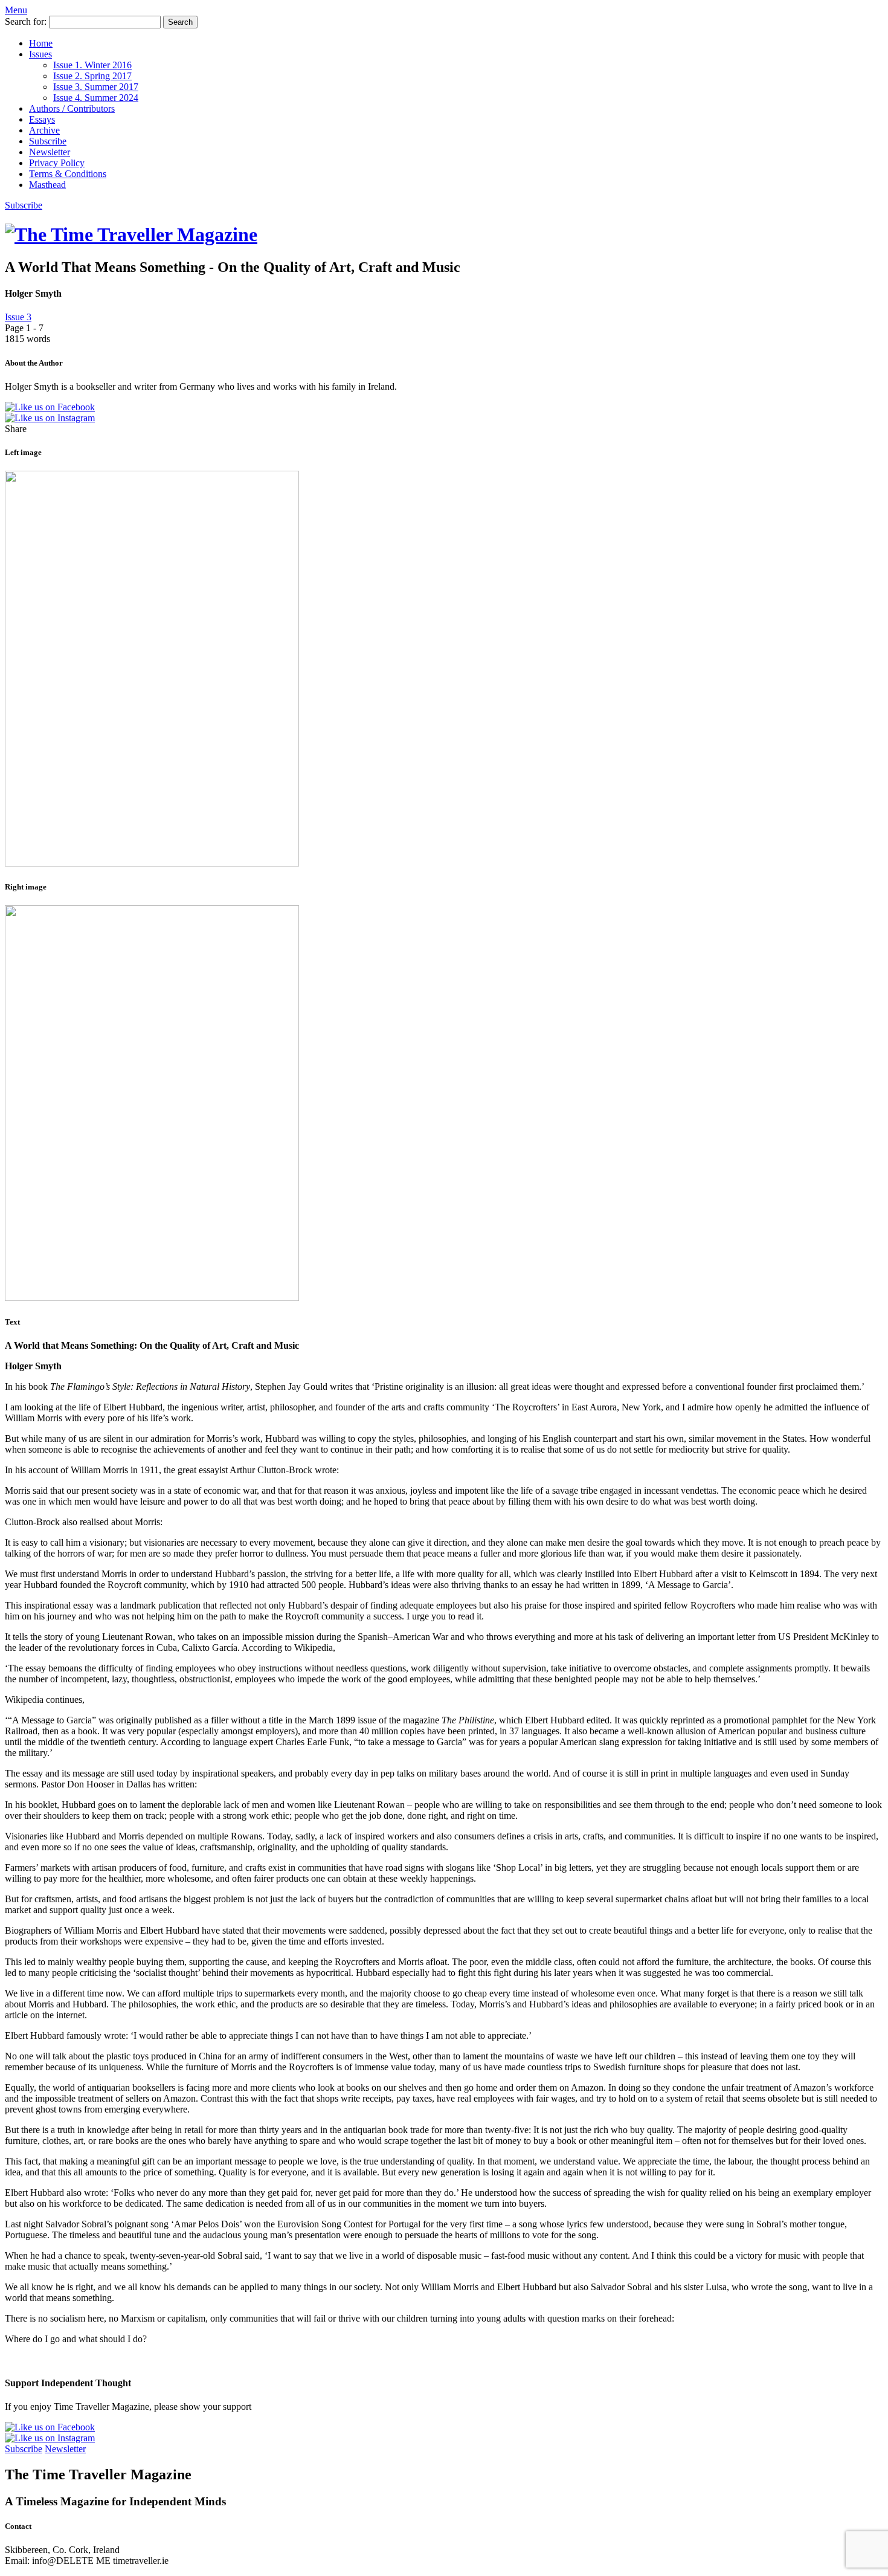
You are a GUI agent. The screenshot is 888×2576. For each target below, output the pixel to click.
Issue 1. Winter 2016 (92, 65)
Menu (16, 10)
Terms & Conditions (68, 174)
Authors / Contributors (72, 108)
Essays (42, 119)
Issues (40, 54)
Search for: (26, 21)
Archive (44, 130)
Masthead (47, 185)
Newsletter (50, 152)
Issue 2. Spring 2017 (92, 76)
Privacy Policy (57, 163)
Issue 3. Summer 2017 (96, 87)
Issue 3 (18, 317)
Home (41, 43)
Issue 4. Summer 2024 (96, 98)
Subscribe (48, 141)
